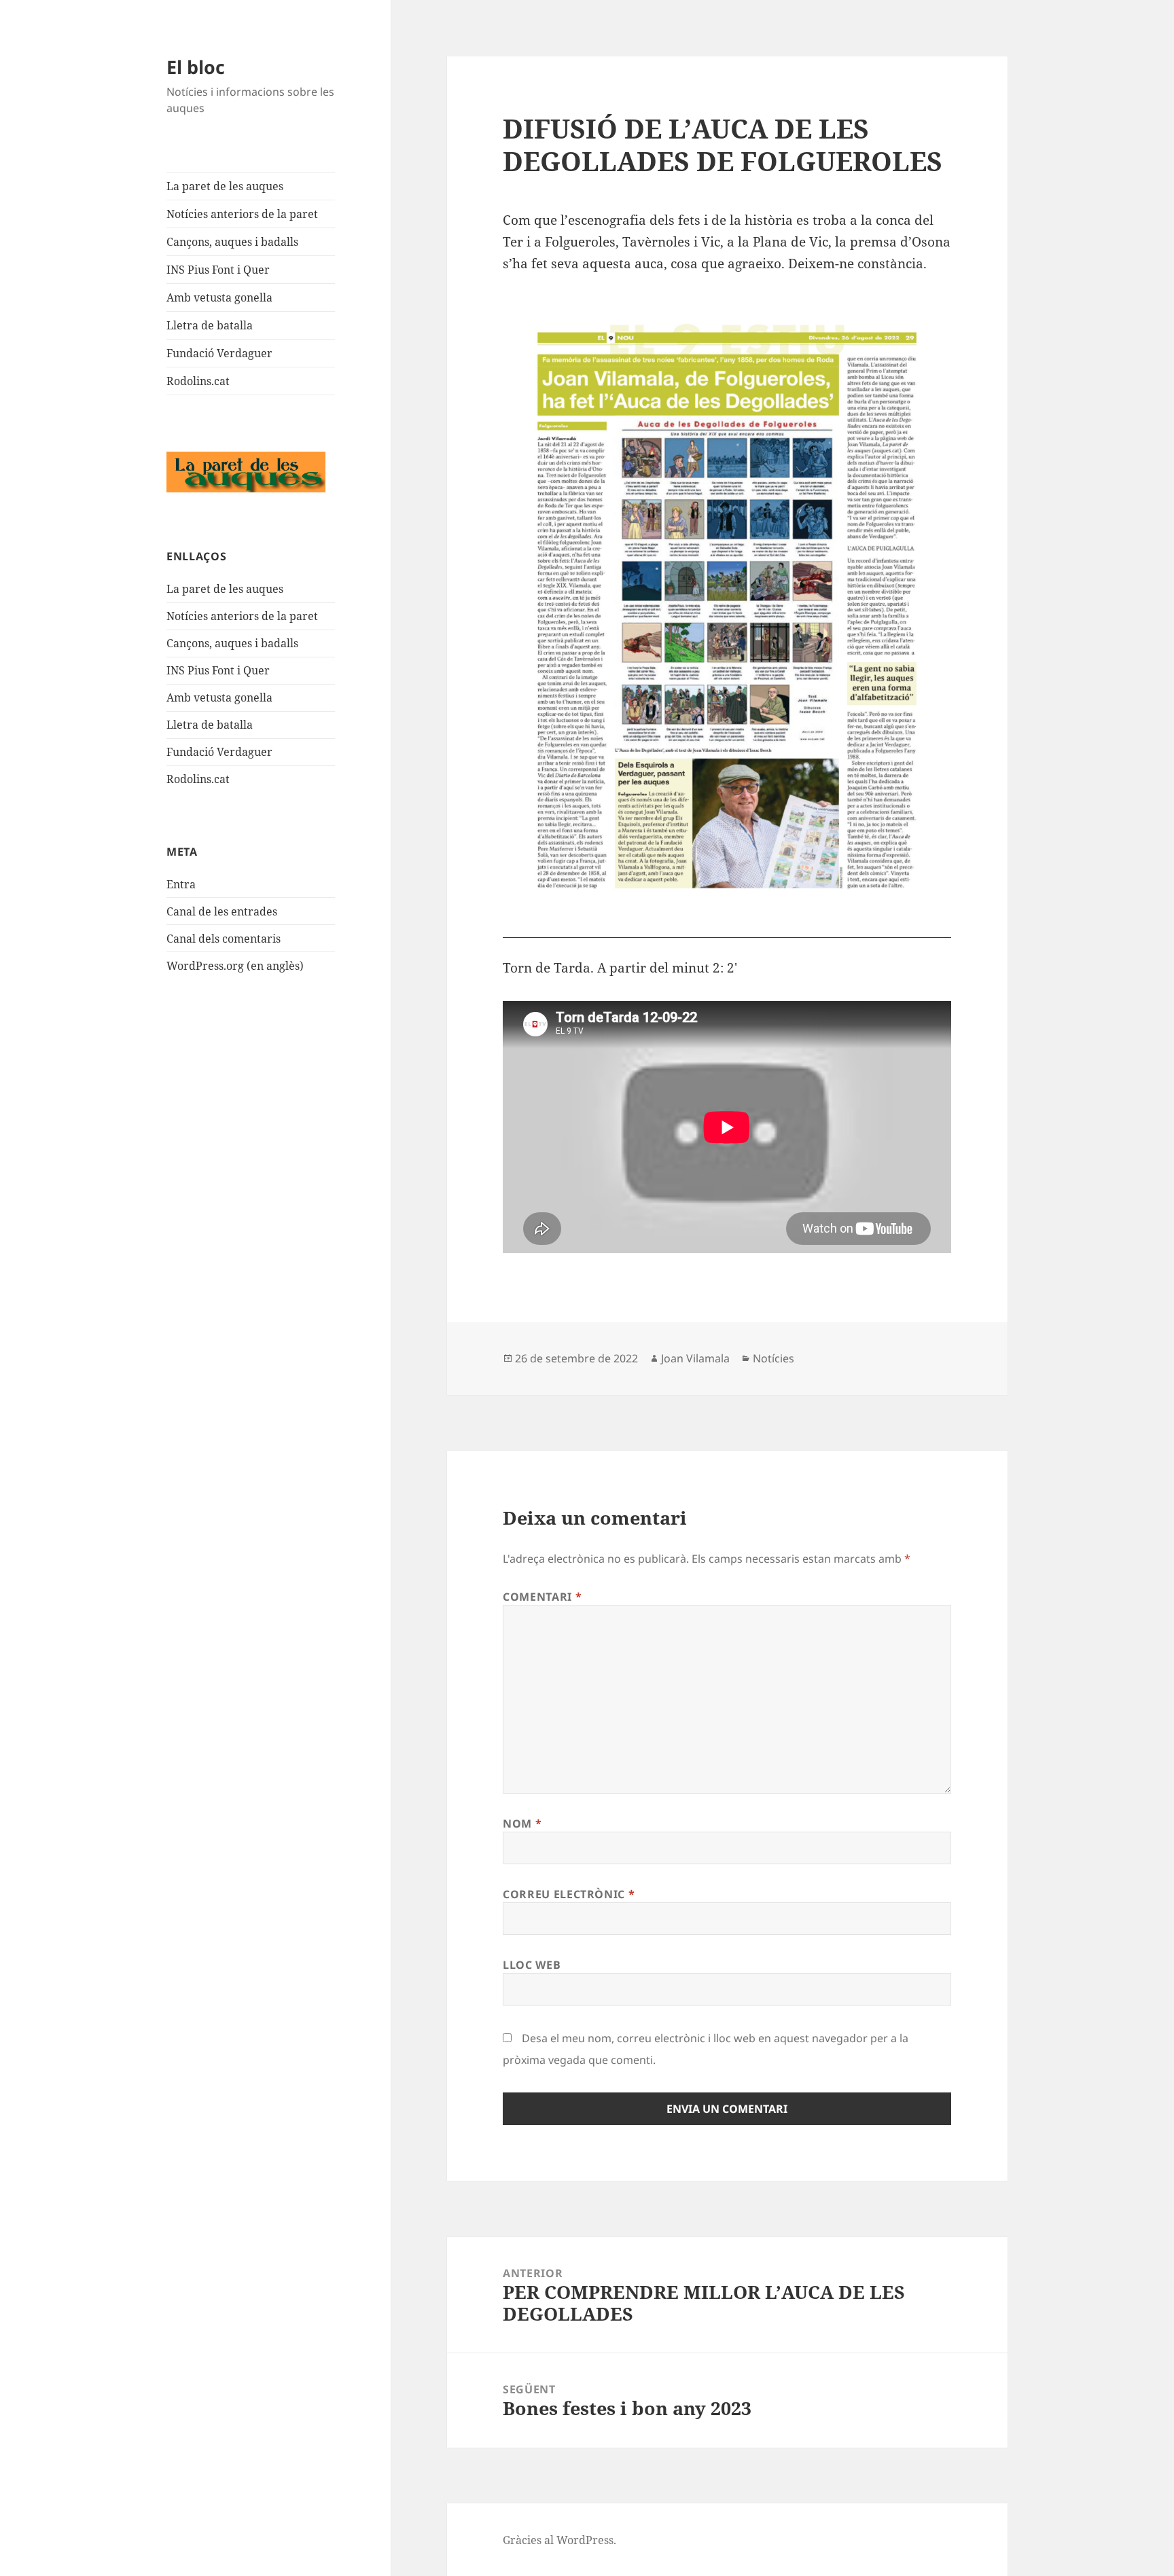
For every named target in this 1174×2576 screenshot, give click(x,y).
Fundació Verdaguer (219, 353)
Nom (522, 1824)
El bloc (196, 67)
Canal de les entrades (222, 911)
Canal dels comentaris (224, 939)
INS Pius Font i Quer (218, 270)
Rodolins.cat (198, 381)
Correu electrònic (569, 1894)
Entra (181, 884)
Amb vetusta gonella (219, 297)
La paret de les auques (225, 186)
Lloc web (532, 1965)
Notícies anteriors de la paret (242, 214)
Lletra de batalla (210, 325)
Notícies (773, 1358)
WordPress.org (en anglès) (235, 966)
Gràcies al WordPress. (559, 2540)
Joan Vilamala (695, 1358)
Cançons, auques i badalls (232, 242)
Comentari (542, 1597)
